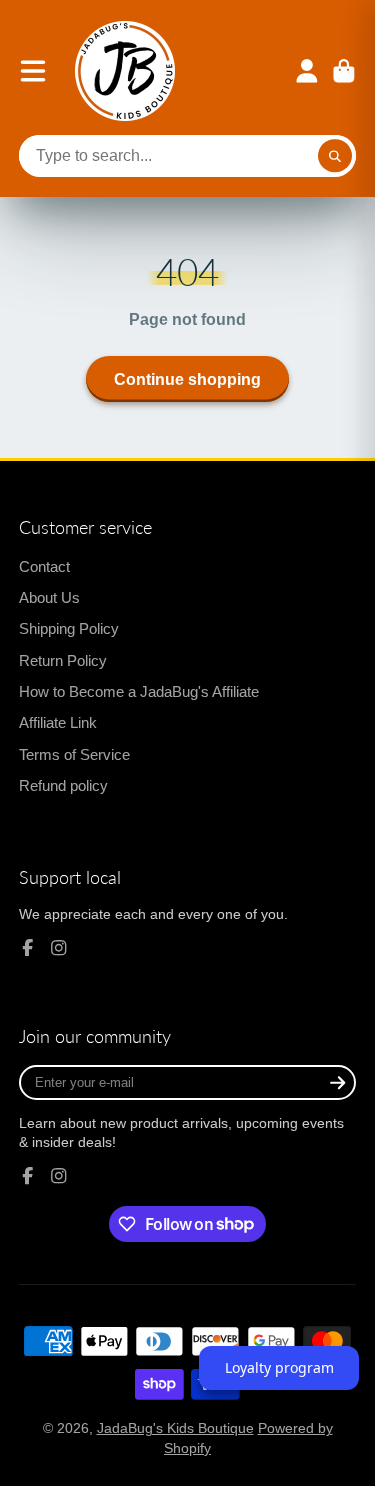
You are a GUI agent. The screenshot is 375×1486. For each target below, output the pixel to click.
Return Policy (63, 660)
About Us (49, 597)
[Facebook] (28, 948)
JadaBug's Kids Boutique (175, 1428)
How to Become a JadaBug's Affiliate (139, 691)
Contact (44, 566)
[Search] (335, 156)
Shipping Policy (69, 628)
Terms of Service (74, 754)
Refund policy (63, 785)
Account (307, 71)
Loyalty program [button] (279, 1367)
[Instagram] (59, 948)
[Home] (125, 71)
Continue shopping (187, 379)
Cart (344, 71)
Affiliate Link (58, 722)
